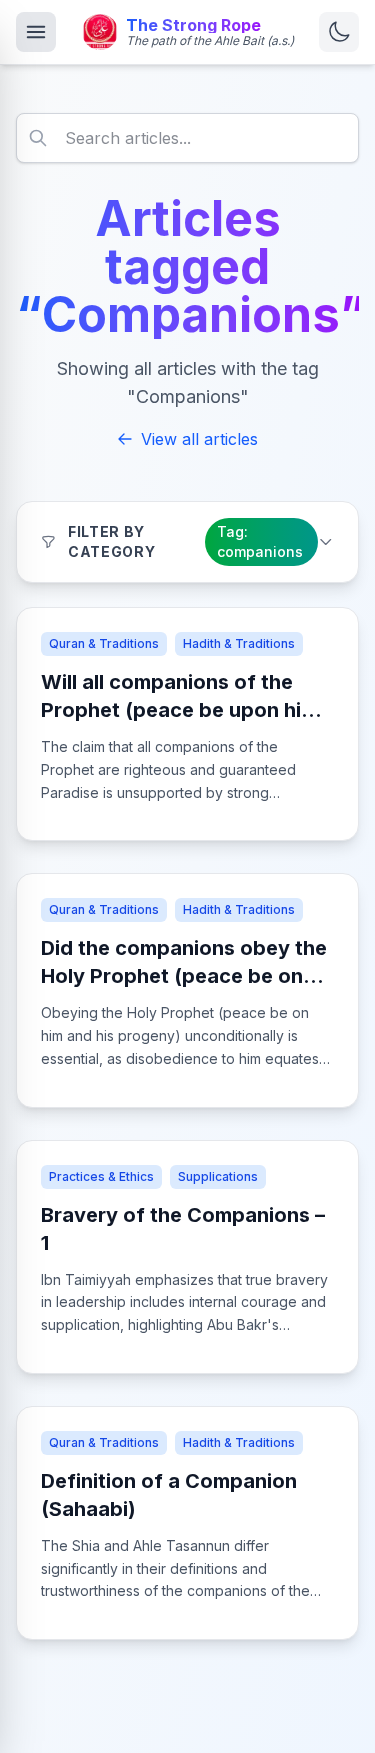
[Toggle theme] (339, 32)
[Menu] (36, 32)
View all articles (199, 439)
